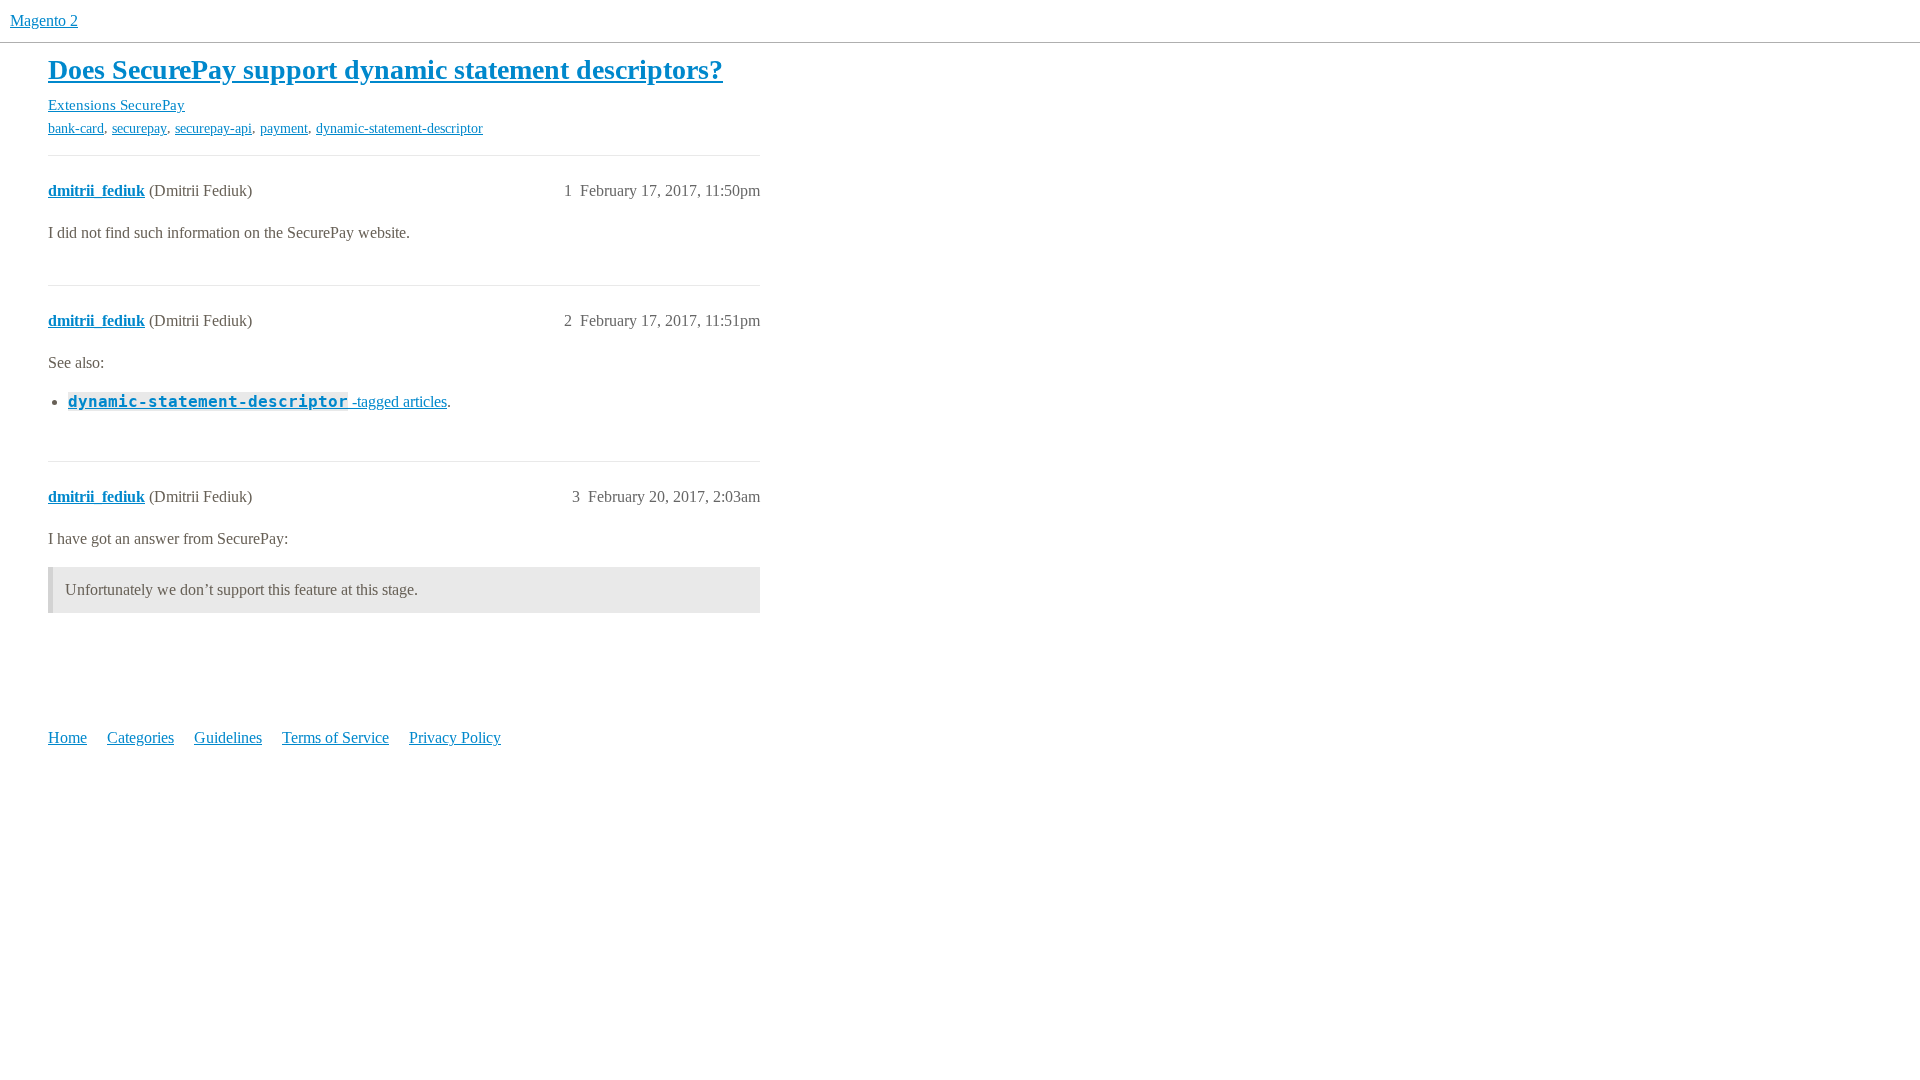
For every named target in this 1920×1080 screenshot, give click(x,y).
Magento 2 (44, 20)
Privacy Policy (455, 737)
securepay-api (213, 128)
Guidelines (228, 737)
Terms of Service (335, 737)
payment (284, 128)
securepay (139, 128)
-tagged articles (257, 401)
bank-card (76, 128)
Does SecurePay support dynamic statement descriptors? (385, 69)
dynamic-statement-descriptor (399, 128)
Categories (140, 737)
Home (67, 737)
